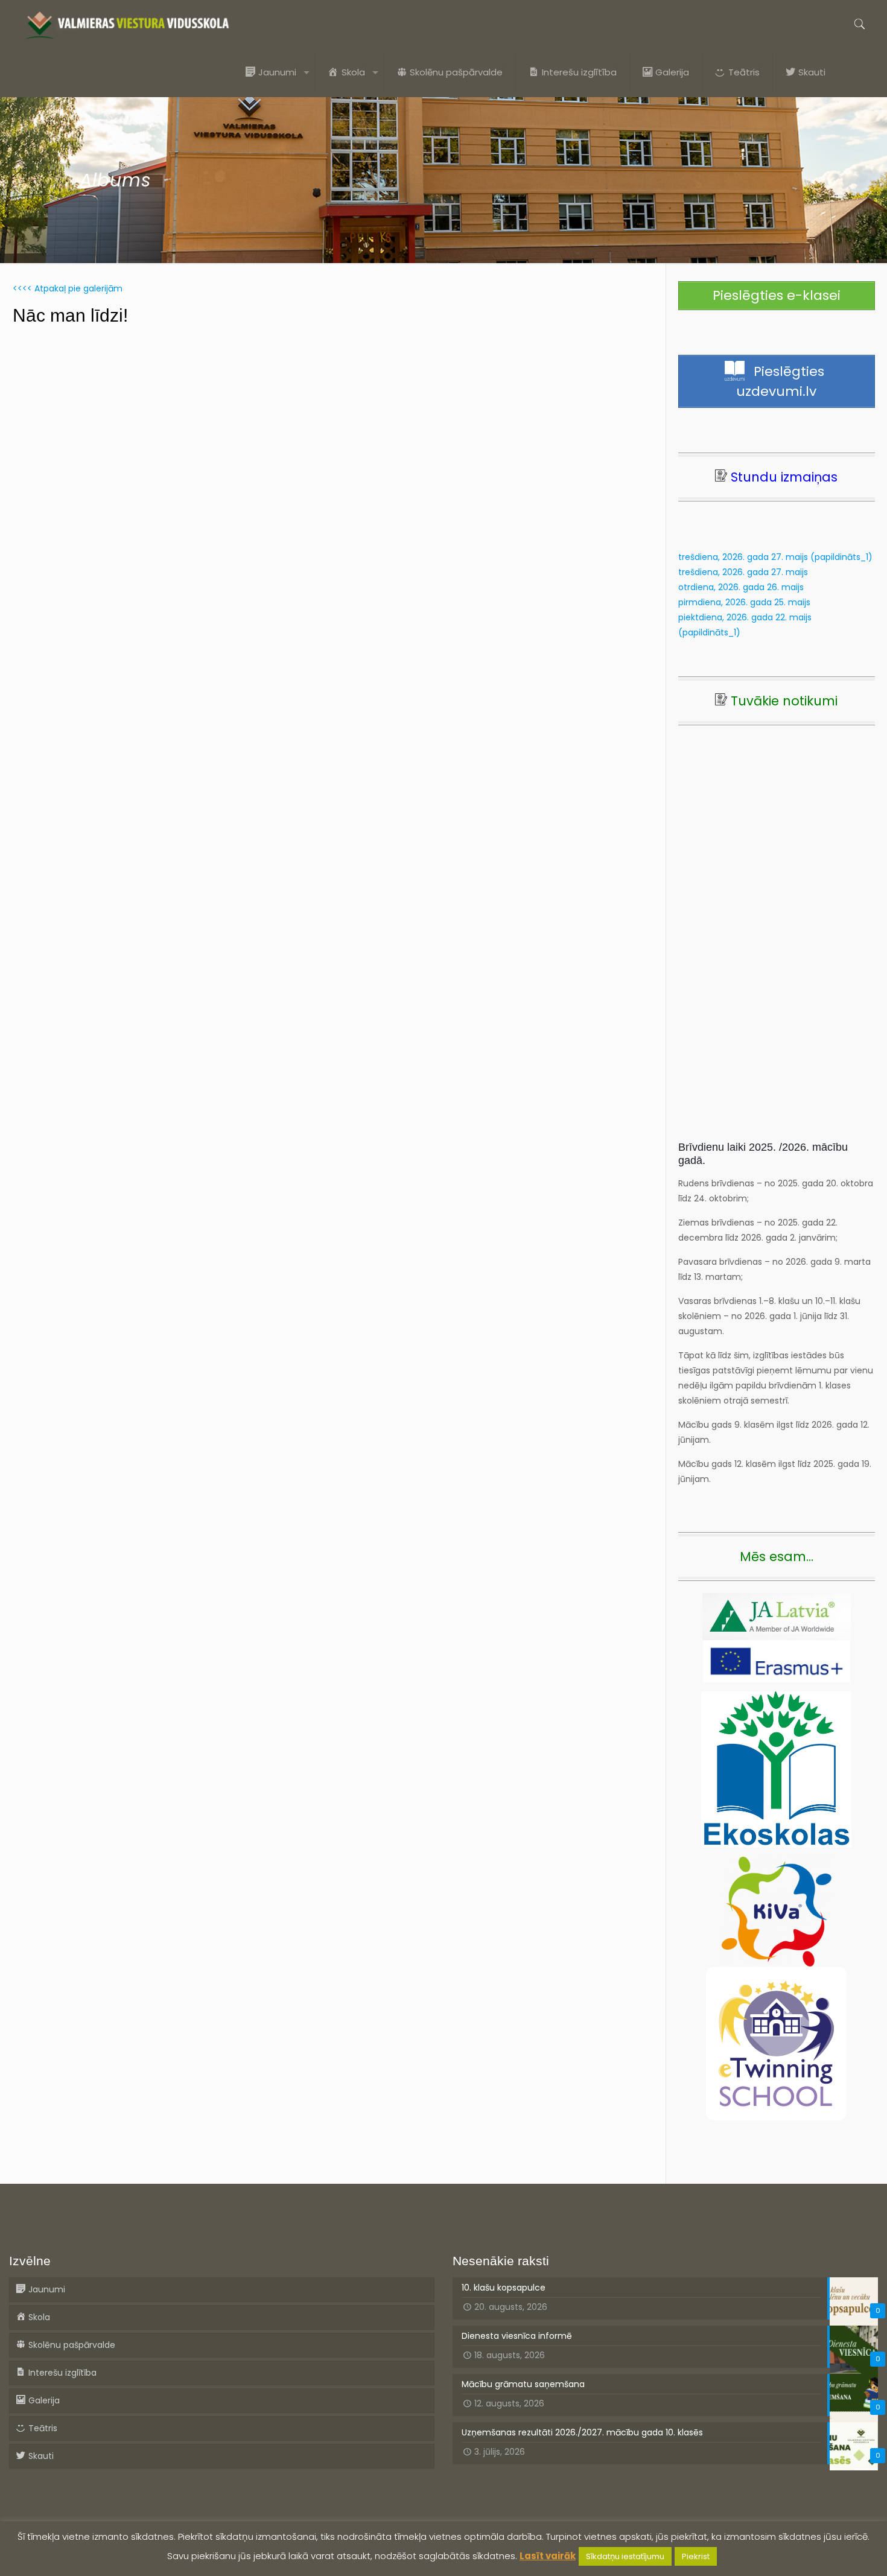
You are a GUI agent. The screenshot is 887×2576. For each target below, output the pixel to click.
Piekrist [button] (696, 2556)
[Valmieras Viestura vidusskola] (127, 24)
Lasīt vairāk (548, 2556)
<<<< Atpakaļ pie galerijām (68, 288)
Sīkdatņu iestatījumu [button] (625, 2556)
